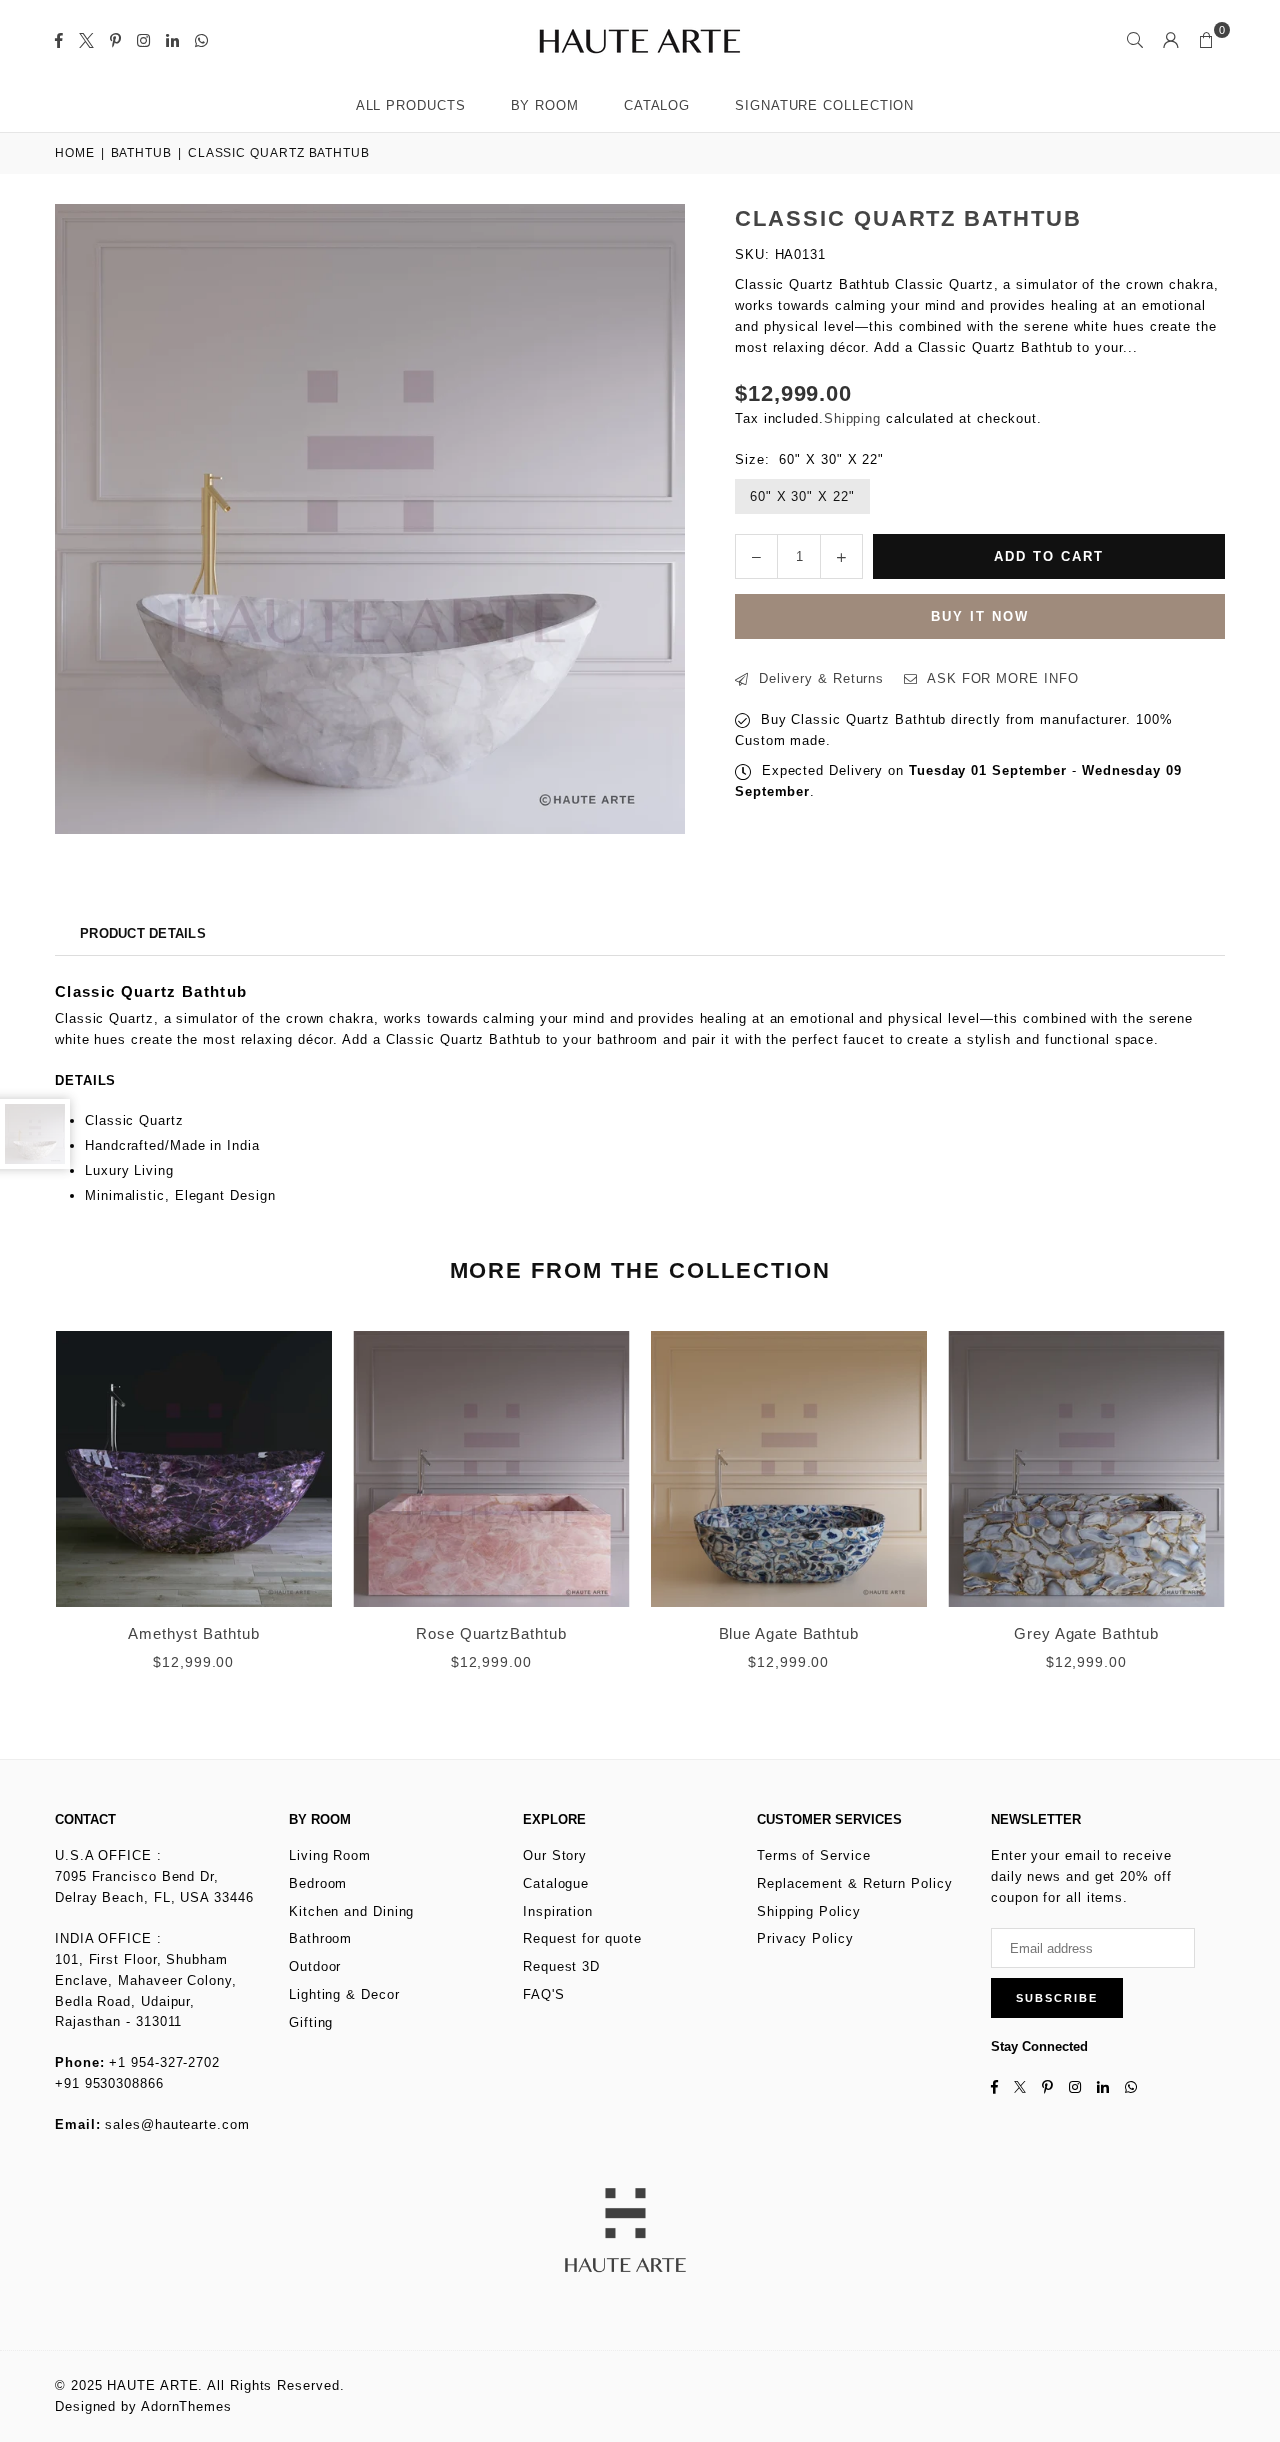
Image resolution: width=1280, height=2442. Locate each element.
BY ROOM (545, 105)
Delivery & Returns (819, 678)
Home (75, 153)
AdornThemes (186, 2406)
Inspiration (558, 1911)
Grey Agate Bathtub (1086, 1633)
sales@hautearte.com (177, 2124)
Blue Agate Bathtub (789, 1633)
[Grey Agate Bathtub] (1087, 1469)
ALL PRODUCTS (411, 105)
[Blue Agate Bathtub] (789, 1469)
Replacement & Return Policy (855, 1883)
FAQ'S (544, 1994)
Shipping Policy (809, 1911)
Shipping (852, 418)
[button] (1207, 40)
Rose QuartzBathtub (491, 1633)
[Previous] (32, 1514)
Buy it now (980, 616)
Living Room (330, 1855)
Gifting (311, 2022)
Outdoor (315, 1966)
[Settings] (1171, 40)
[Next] (1247, 1514)
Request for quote (582, 1938)
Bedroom (318, 1883)
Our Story (555, 1855)
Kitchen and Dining (351, 1911)
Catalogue (556, 1883)
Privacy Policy (805, 1938)
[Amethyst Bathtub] (194, 1469)
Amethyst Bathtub (194, 1633)
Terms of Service (814, 1855)
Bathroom (320, 1938)
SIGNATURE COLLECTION (824, 105)
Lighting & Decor (344, 1994)
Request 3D (561, 1966)
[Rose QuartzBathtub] (492, 1469)
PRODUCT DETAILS (143, 933)
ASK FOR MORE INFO (1000, 678)
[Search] (1135, 40)
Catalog (657, 105)
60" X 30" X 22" (802, 496)
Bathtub (141, 153)
